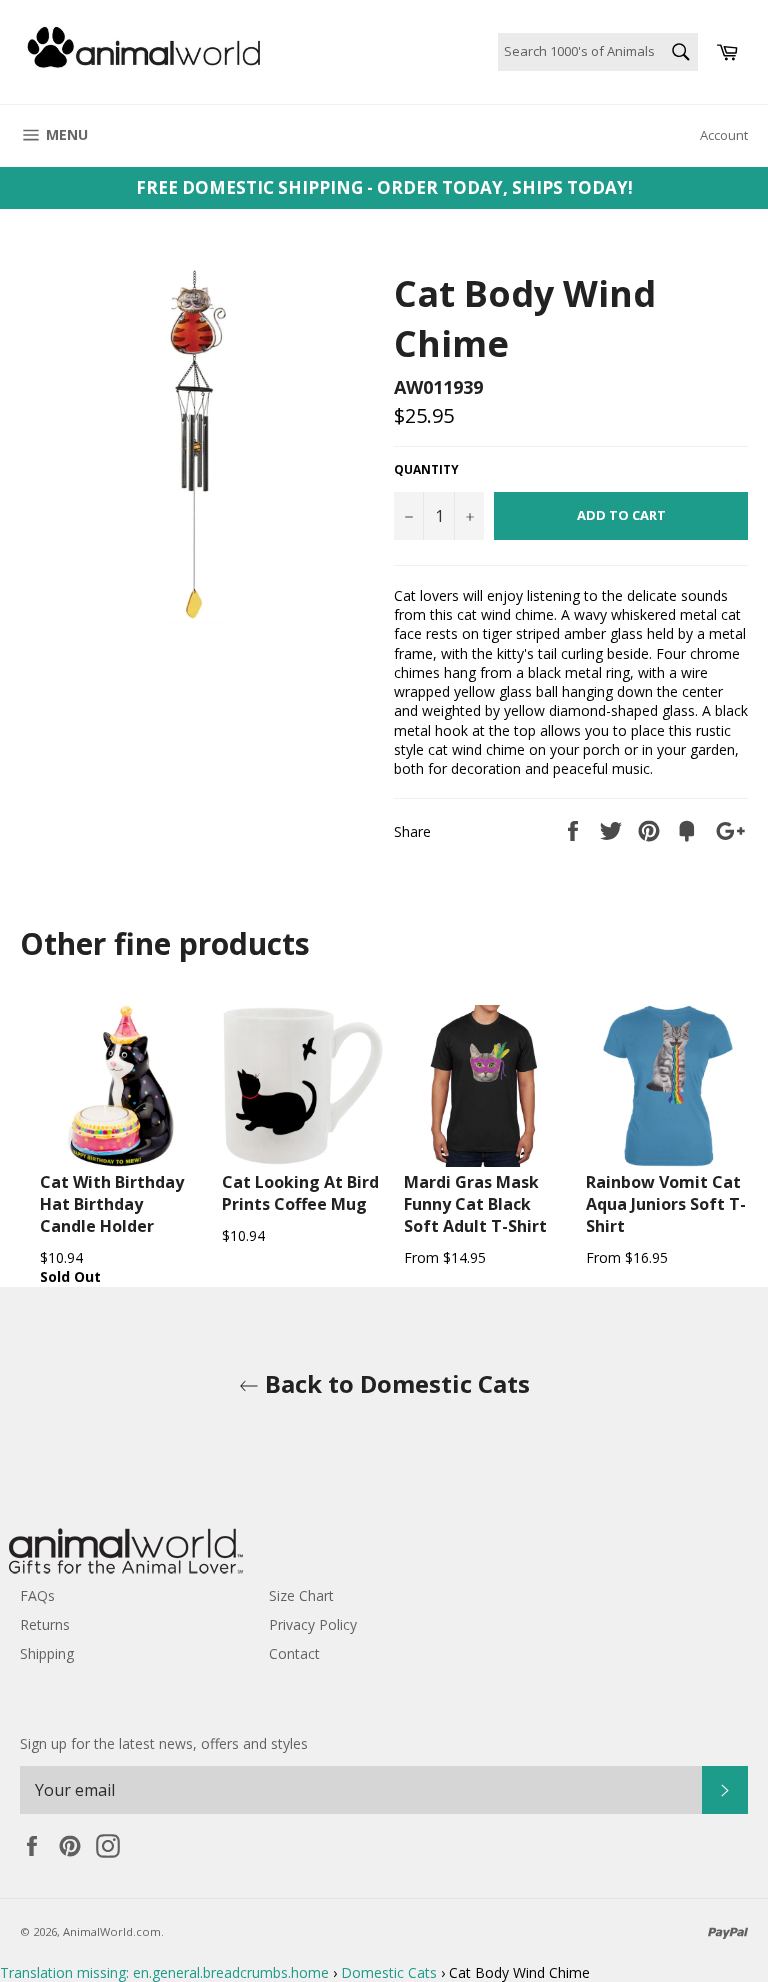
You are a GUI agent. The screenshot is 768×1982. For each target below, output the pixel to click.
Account (724, 135)
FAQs (37, 1595)
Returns (45, 1624)
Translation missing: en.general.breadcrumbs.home (164, 1972)
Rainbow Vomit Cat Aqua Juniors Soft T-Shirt (666, 1204)
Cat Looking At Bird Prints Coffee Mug (300, 1193)
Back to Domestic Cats (394, 1383)
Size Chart (301, 1595)
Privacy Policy (313, 1624)
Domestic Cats (389, 1972)
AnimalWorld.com (112, 1931)
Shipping (47, 1653)
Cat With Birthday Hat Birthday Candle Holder (112, 1204)
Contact (294, 1653)
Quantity (426, 470)
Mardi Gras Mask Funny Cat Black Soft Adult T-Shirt (475, 1204)
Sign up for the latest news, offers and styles (164, 1743)
